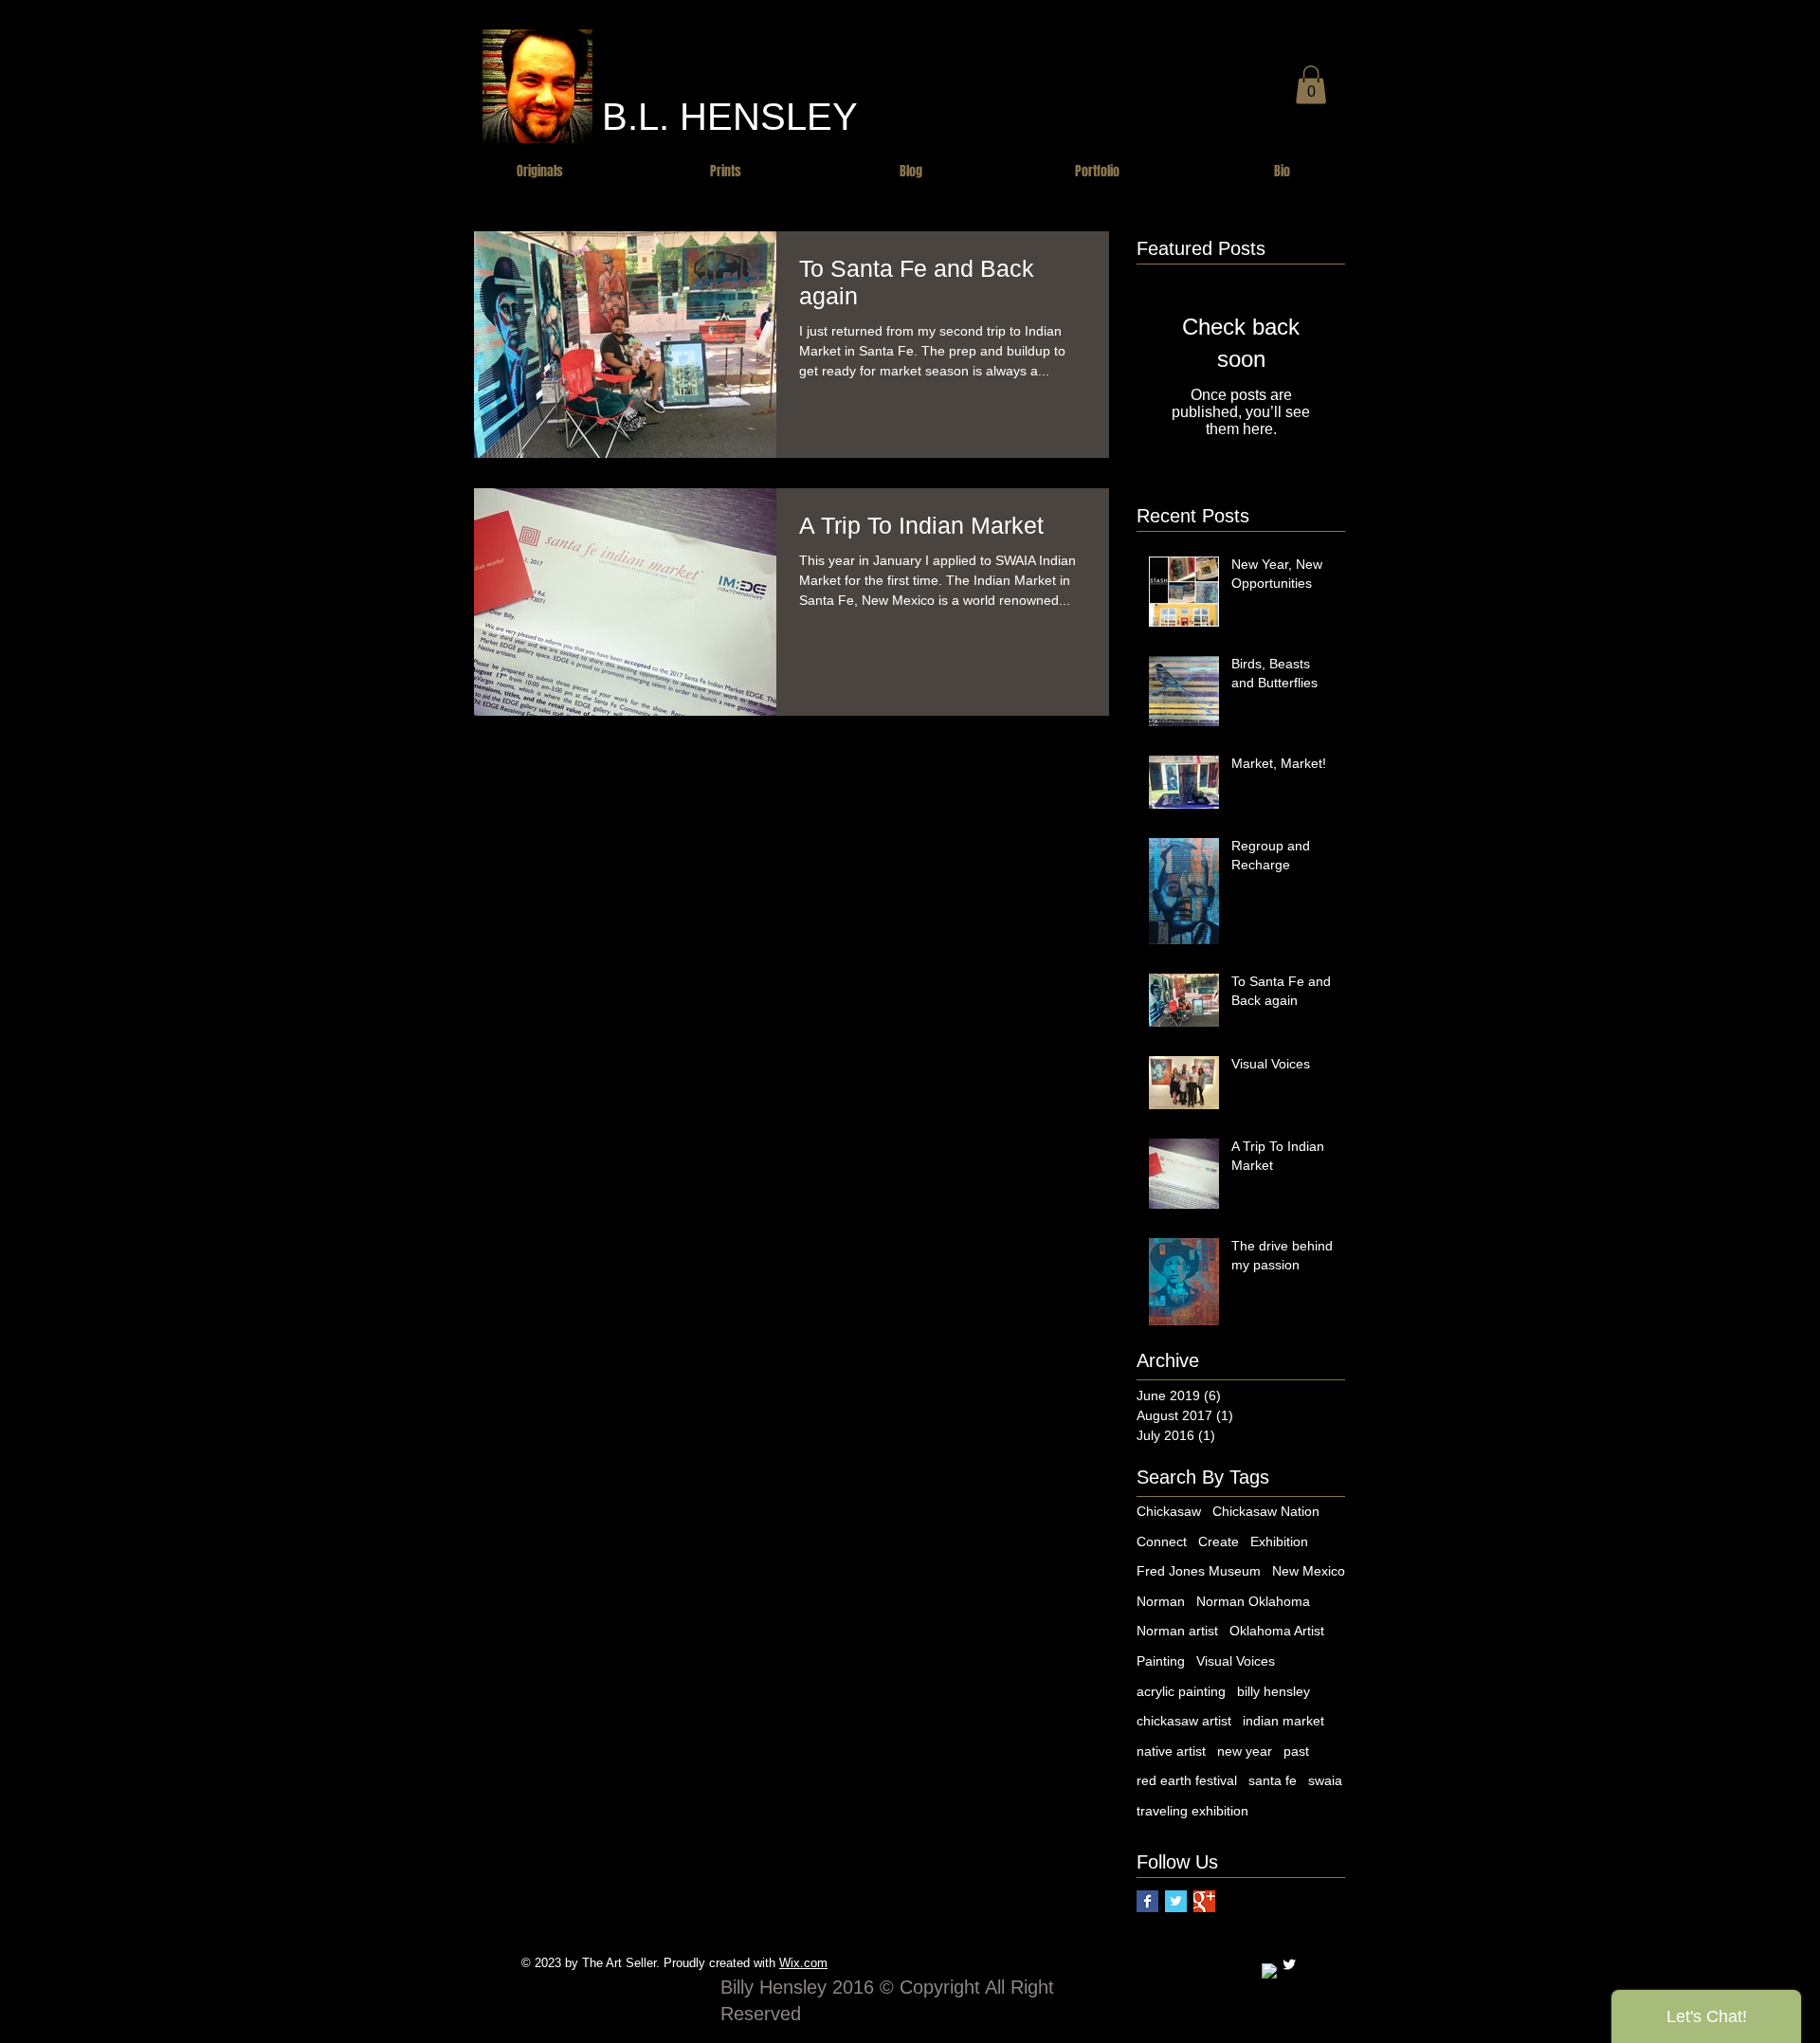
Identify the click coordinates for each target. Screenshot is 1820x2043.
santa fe (1273, 1780)
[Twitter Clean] (1289, 1964)
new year (1245, 1751)
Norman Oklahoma (1253, 1601)
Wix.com (803, 1963)
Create (1219, 1541)
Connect (1162, 1541)
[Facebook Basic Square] (1147, 1901)
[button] (1311, 85)
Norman (1161, 1601)
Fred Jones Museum (1199, 1571)
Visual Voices (1236, 1661)
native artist (1171, 1751)
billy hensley (1274, 1691)
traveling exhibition (1192, 1811)
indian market (1283, 1721)
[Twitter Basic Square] (1176, 1901)
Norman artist (1177, 1631)
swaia (1325, 1780)
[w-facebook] (1269, 1971)
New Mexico (1309, 1571)
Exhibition (1279, 1541)
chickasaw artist (1184, 1721)
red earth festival (1187, 1780)
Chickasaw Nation (1266, 1511)
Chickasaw (1169, 1511)
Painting (1161, 1661)
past (1296, 1751)
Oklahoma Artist (1277, 1631)
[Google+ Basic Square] (1204, 1901)
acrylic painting (1181, 1691)
